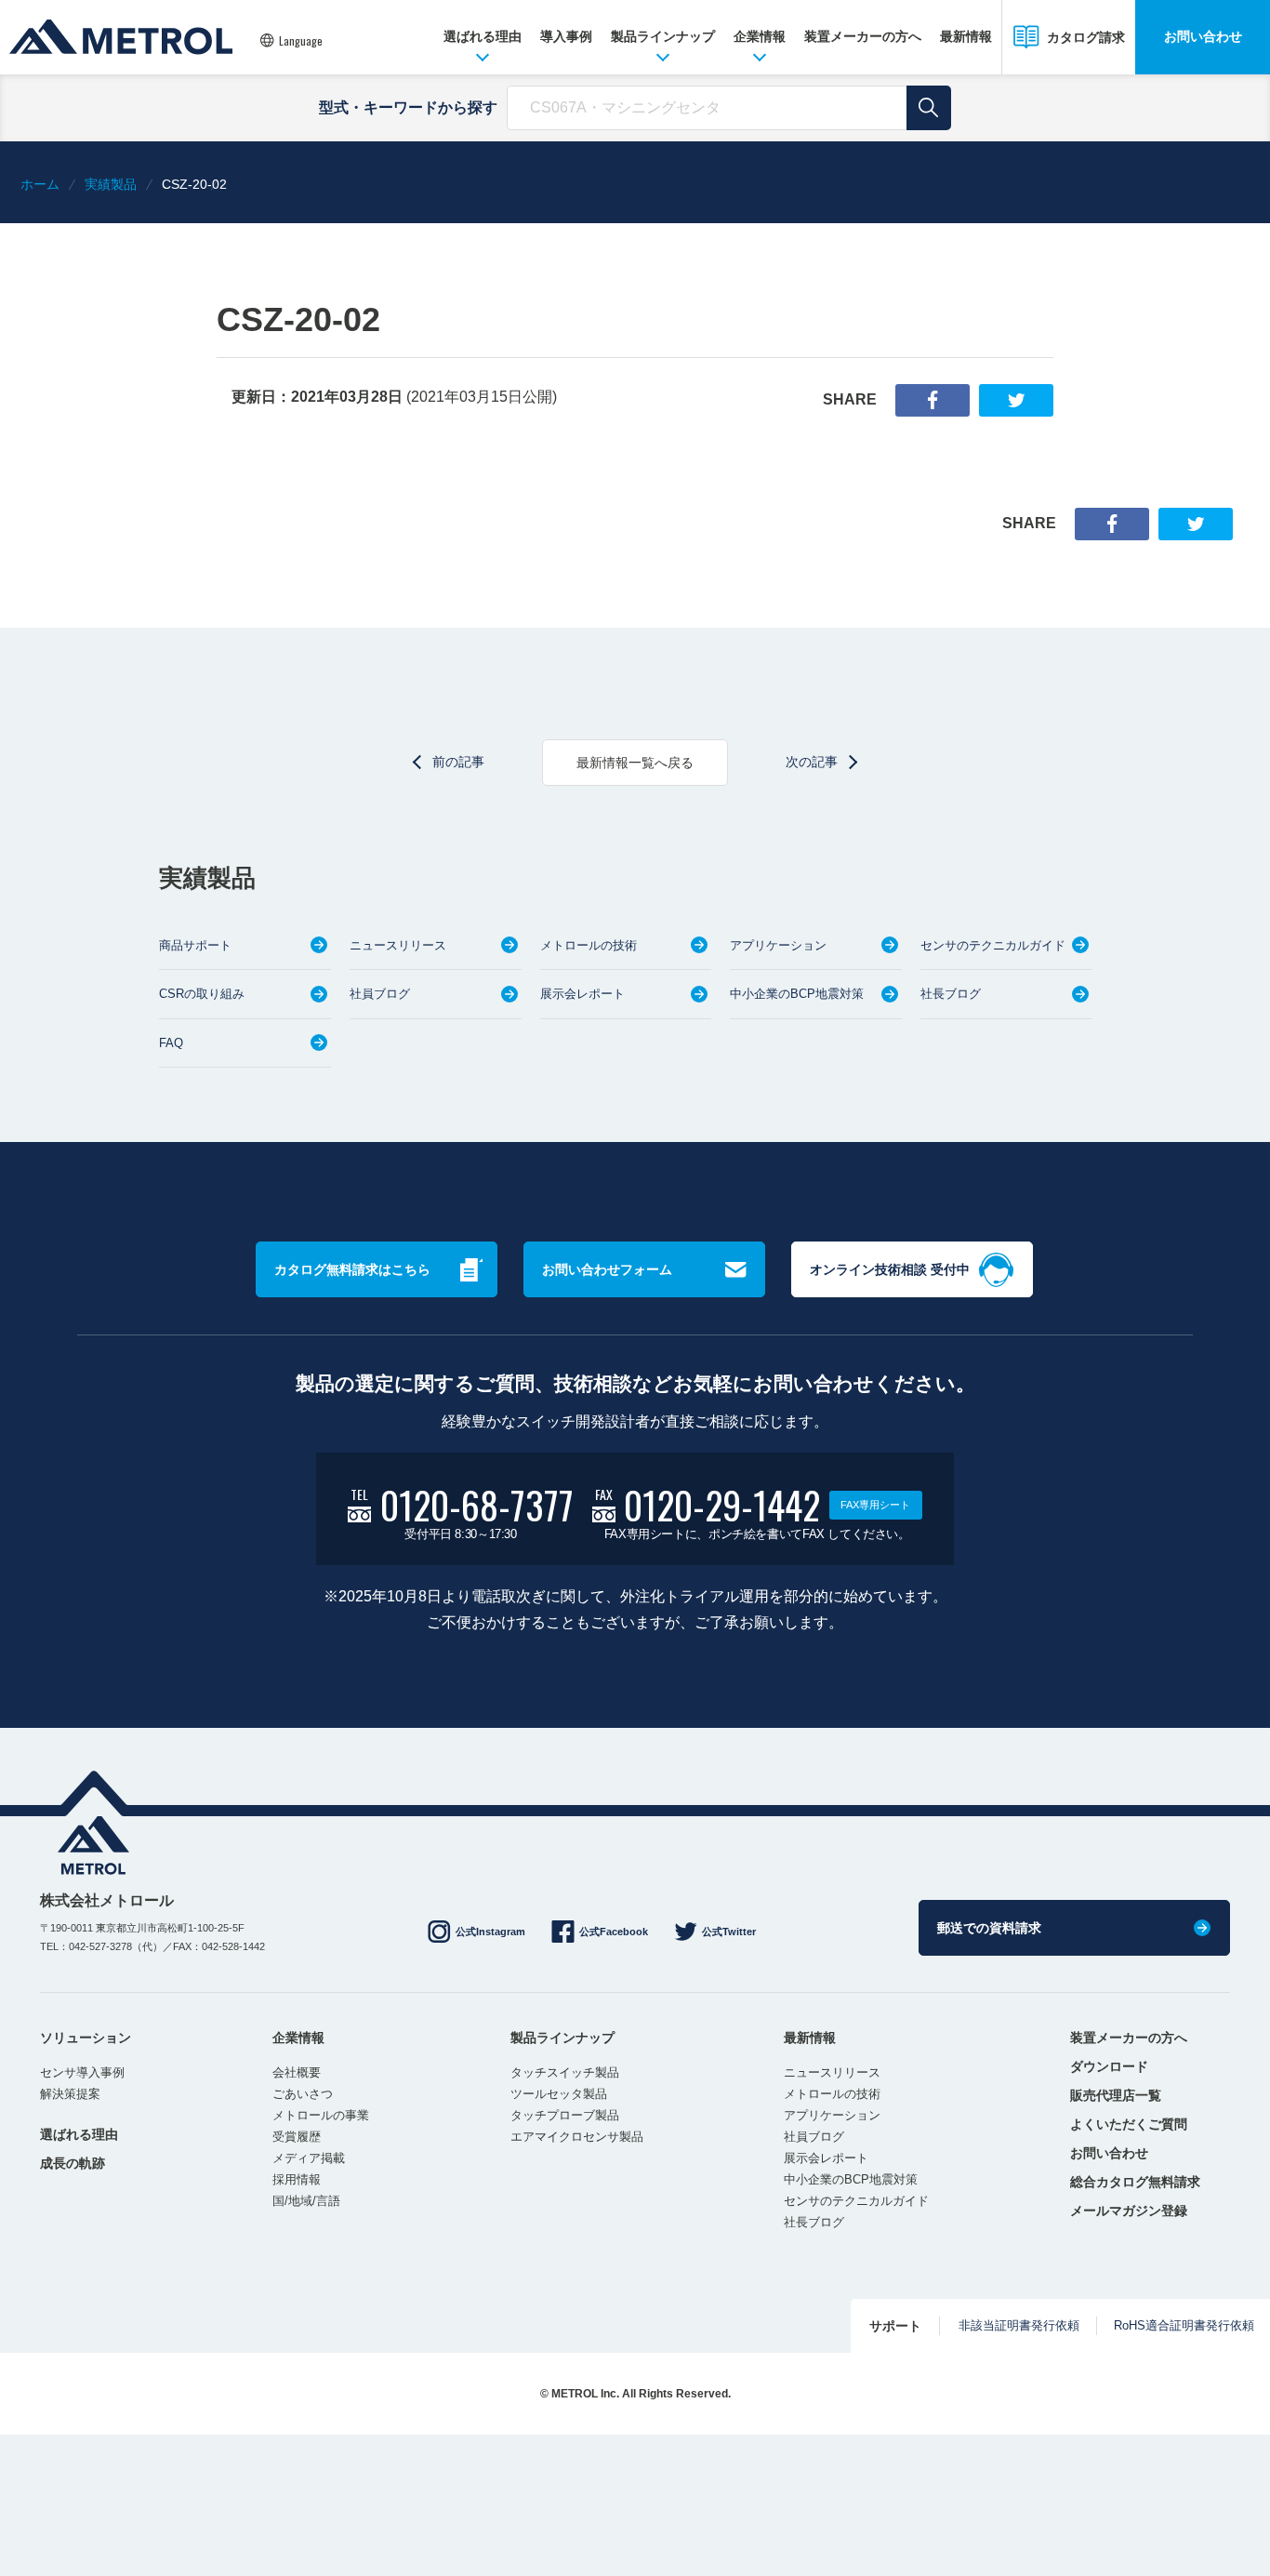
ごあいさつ (303, 2094)
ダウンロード (1109, 2066)
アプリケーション (778, 945)
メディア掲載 (309, 2158)
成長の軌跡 (73, 2163)
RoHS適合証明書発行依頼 (1184, 2325)
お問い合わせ (1203, 36)
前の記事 (458, 762)
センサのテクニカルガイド (993, 945)
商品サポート (195, 945)
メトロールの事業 (321, 2115)
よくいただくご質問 (1129, 2124)
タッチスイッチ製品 (565, 2072)
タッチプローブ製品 (565, 2115)
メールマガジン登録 (1129, 2211)
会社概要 (297, 2072)
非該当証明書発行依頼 (1019, 2325)
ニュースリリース (398, 945)
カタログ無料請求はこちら (352, 1269)
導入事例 (566, 36)
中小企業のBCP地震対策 (797, 994)
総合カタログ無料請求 (1135, 2182)
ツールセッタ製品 (559, 2094)
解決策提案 (70, 2094)
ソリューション (86, 2038)
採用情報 (297, 2179)
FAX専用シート (875, 1505)
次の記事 (812, 762)
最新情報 (966, 36)
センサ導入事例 (82, 2072)
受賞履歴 (297, 2137)
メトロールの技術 (589, 945)
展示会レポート (582, 994)
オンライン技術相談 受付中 (890, 1269)
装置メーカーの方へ (863, 36)
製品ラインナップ (663, 36)
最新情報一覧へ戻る (635, 763)
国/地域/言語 (306, 2201)
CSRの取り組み (202, 994)
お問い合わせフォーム (607, 1269)
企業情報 (760, 36)
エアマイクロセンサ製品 (577, 2137)
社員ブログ (380, 994)
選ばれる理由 (483, 36)
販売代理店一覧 (1116, 2095)
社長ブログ (951, 994)
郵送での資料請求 (989, 1928)
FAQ (171, 1043)
